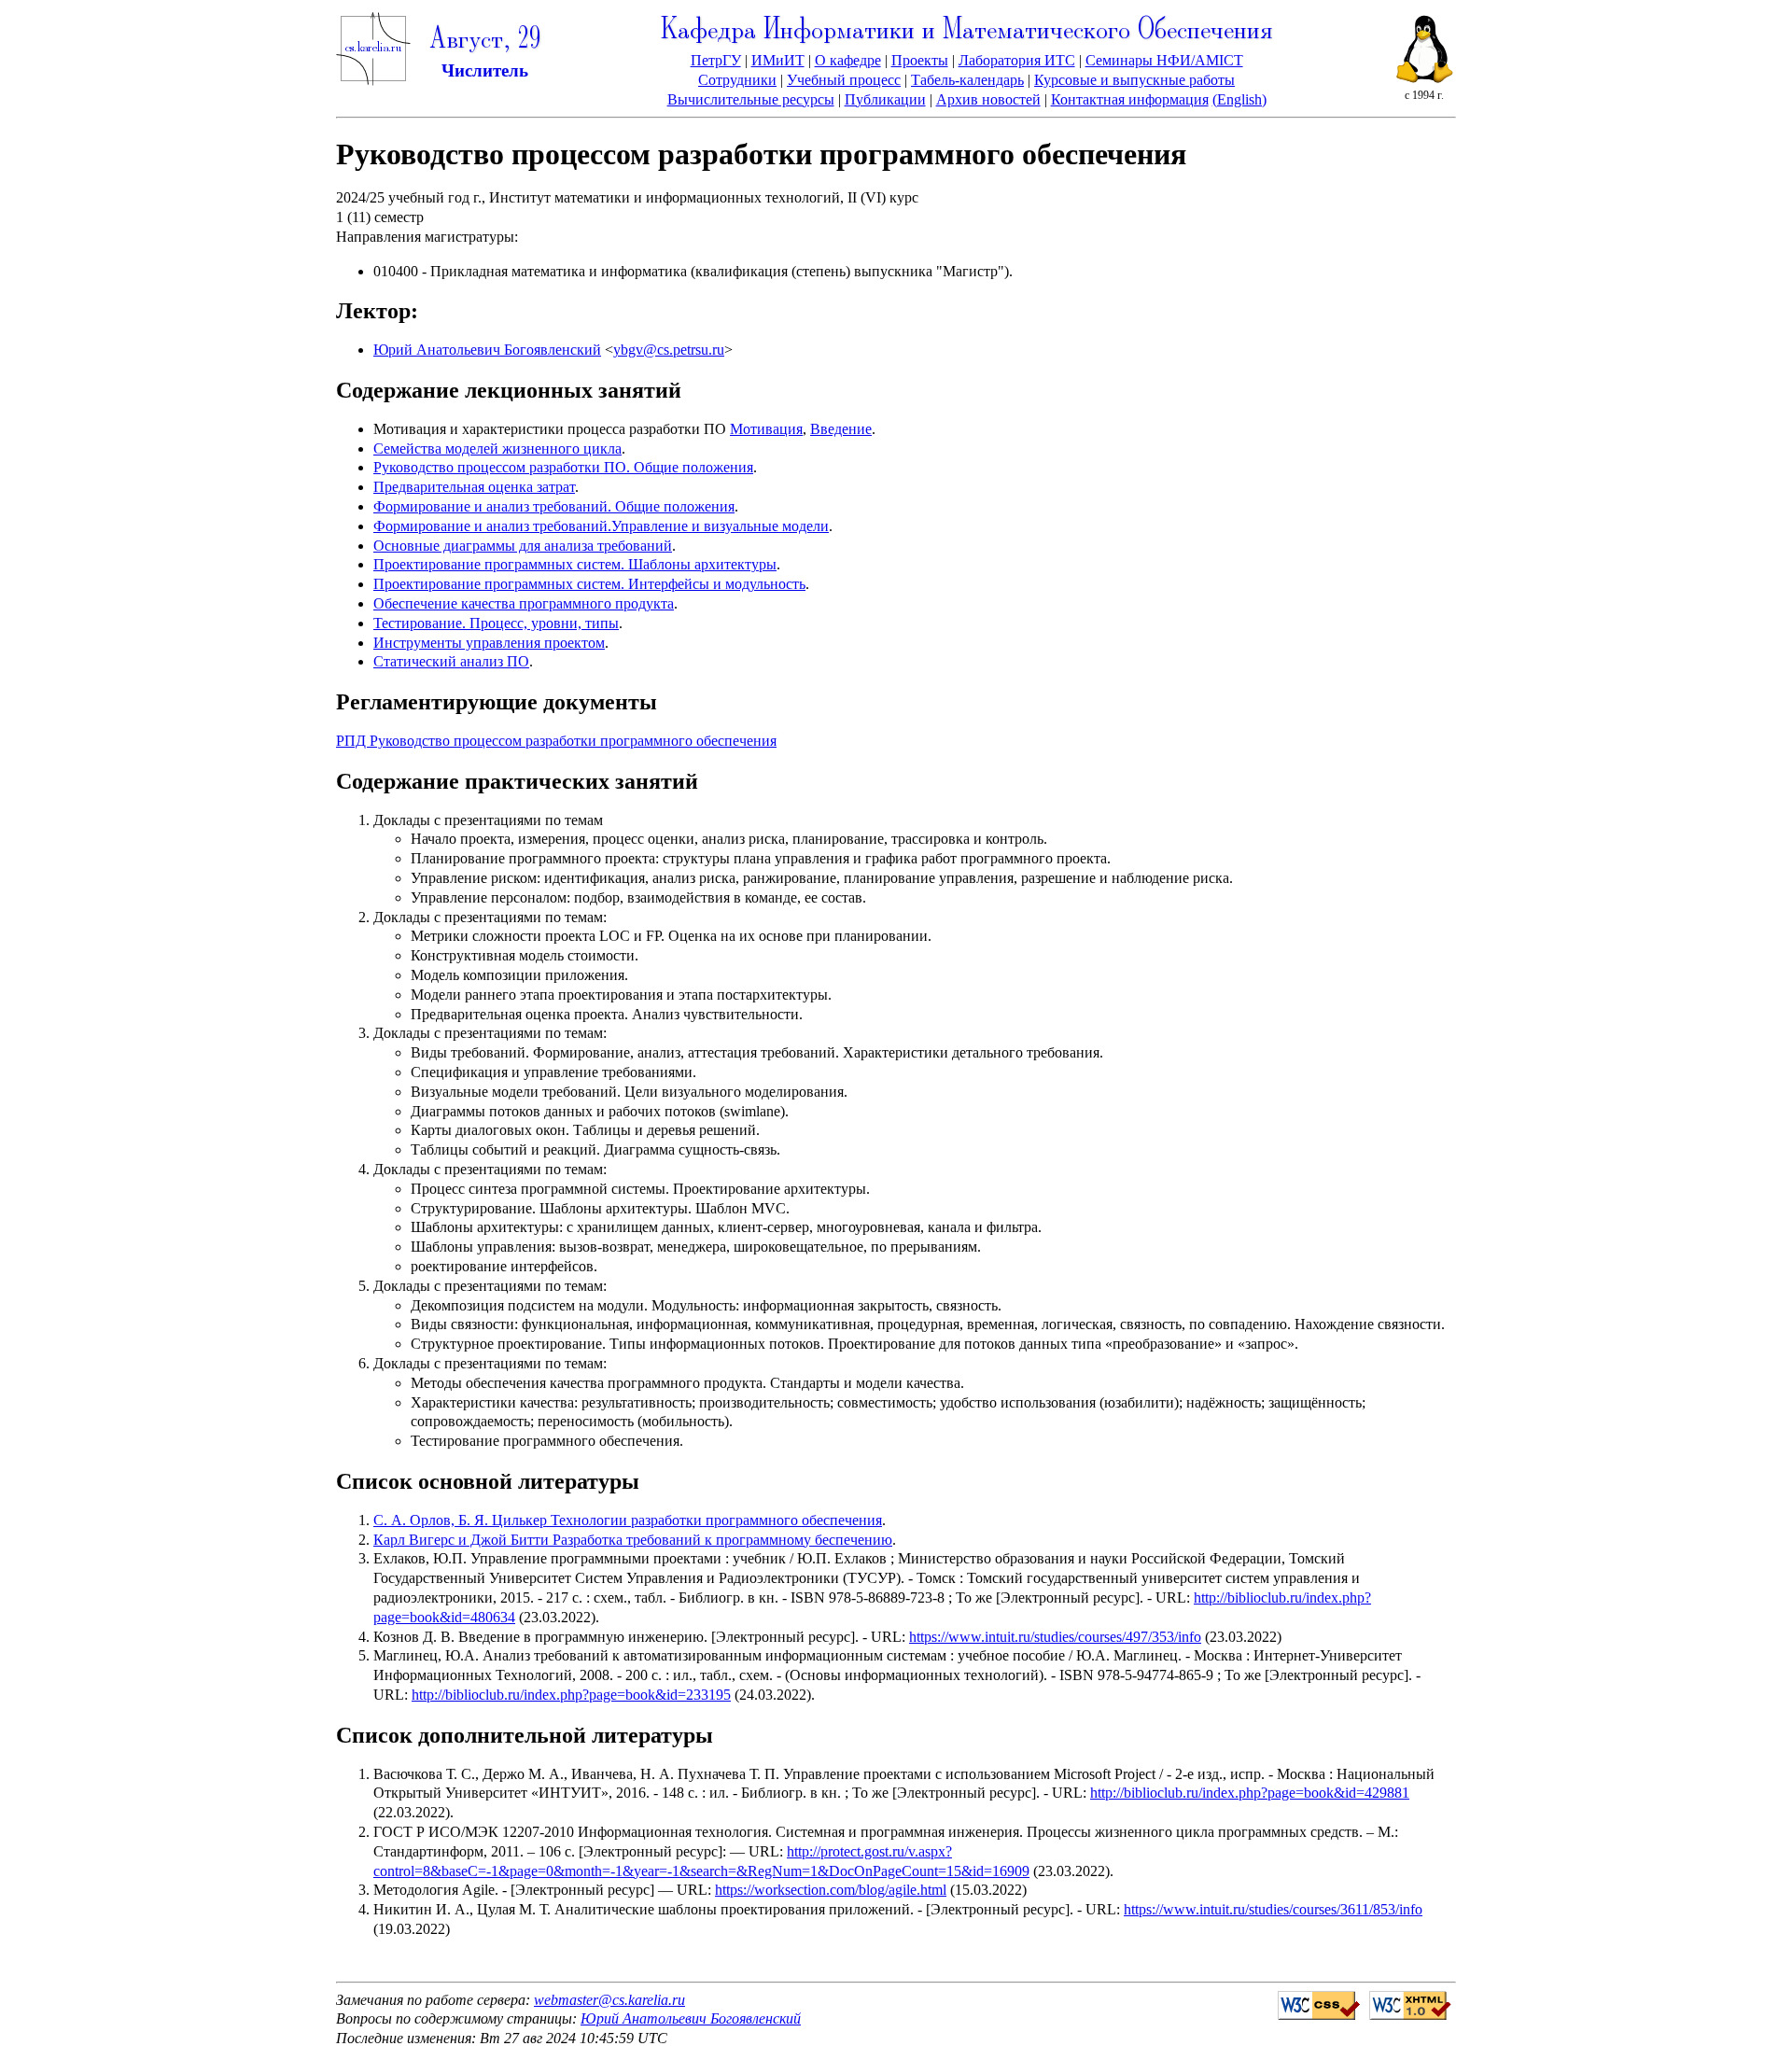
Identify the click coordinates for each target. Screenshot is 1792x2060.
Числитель (485, 70)
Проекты (920, 60)
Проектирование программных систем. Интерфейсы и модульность (589, 584)
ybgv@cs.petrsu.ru (669, 350)
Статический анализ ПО (451, 661)
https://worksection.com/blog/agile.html (831, 1890)
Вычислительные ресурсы (751, 99)
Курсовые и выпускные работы (1134, 80)
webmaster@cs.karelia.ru (609, 2000)
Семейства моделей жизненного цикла (497, 448)
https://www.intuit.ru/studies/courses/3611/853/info (1273, 1909)
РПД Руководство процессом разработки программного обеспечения (556, 741)
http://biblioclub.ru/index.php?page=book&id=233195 (571, 1695)
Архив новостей (988, 99)
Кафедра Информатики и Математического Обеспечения (967, 31)
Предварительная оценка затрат (474, 487)
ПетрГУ (716, 60)
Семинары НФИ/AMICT (1164, 60)
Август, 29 (485, 41)
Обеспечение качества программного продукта (524, 603)
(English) (1239, 99)
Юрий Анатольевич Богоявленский (487, 350)
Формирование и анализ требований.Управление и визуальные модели (601, 526)
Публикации (885, 99)
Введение (841, 429)
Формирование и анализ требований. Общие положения (554, 506)
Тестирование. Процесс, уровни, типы (496, 623)
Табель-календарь (967, 80)
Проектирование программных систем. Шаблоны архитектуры (575, 564)
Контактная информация (1130, 99)
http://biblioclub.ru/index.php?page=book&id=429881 (1250, 1793)
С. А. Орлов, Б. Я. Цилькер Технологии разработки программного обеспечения (628, 1520)
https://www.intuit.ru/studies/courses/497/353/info (1055, 1637)
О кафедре (848, 60)
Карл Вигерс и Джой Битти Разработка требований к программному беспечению (633, 1540)
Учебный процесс (844, 80)
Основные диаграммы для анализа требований (523, 546)
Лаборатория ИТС (1017, 60)
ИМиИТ (778, 60)
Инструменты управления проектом (489, 643)
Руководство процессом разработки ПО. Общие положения (563, 467)
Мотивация (766, 429)
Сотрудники (737, 80)
